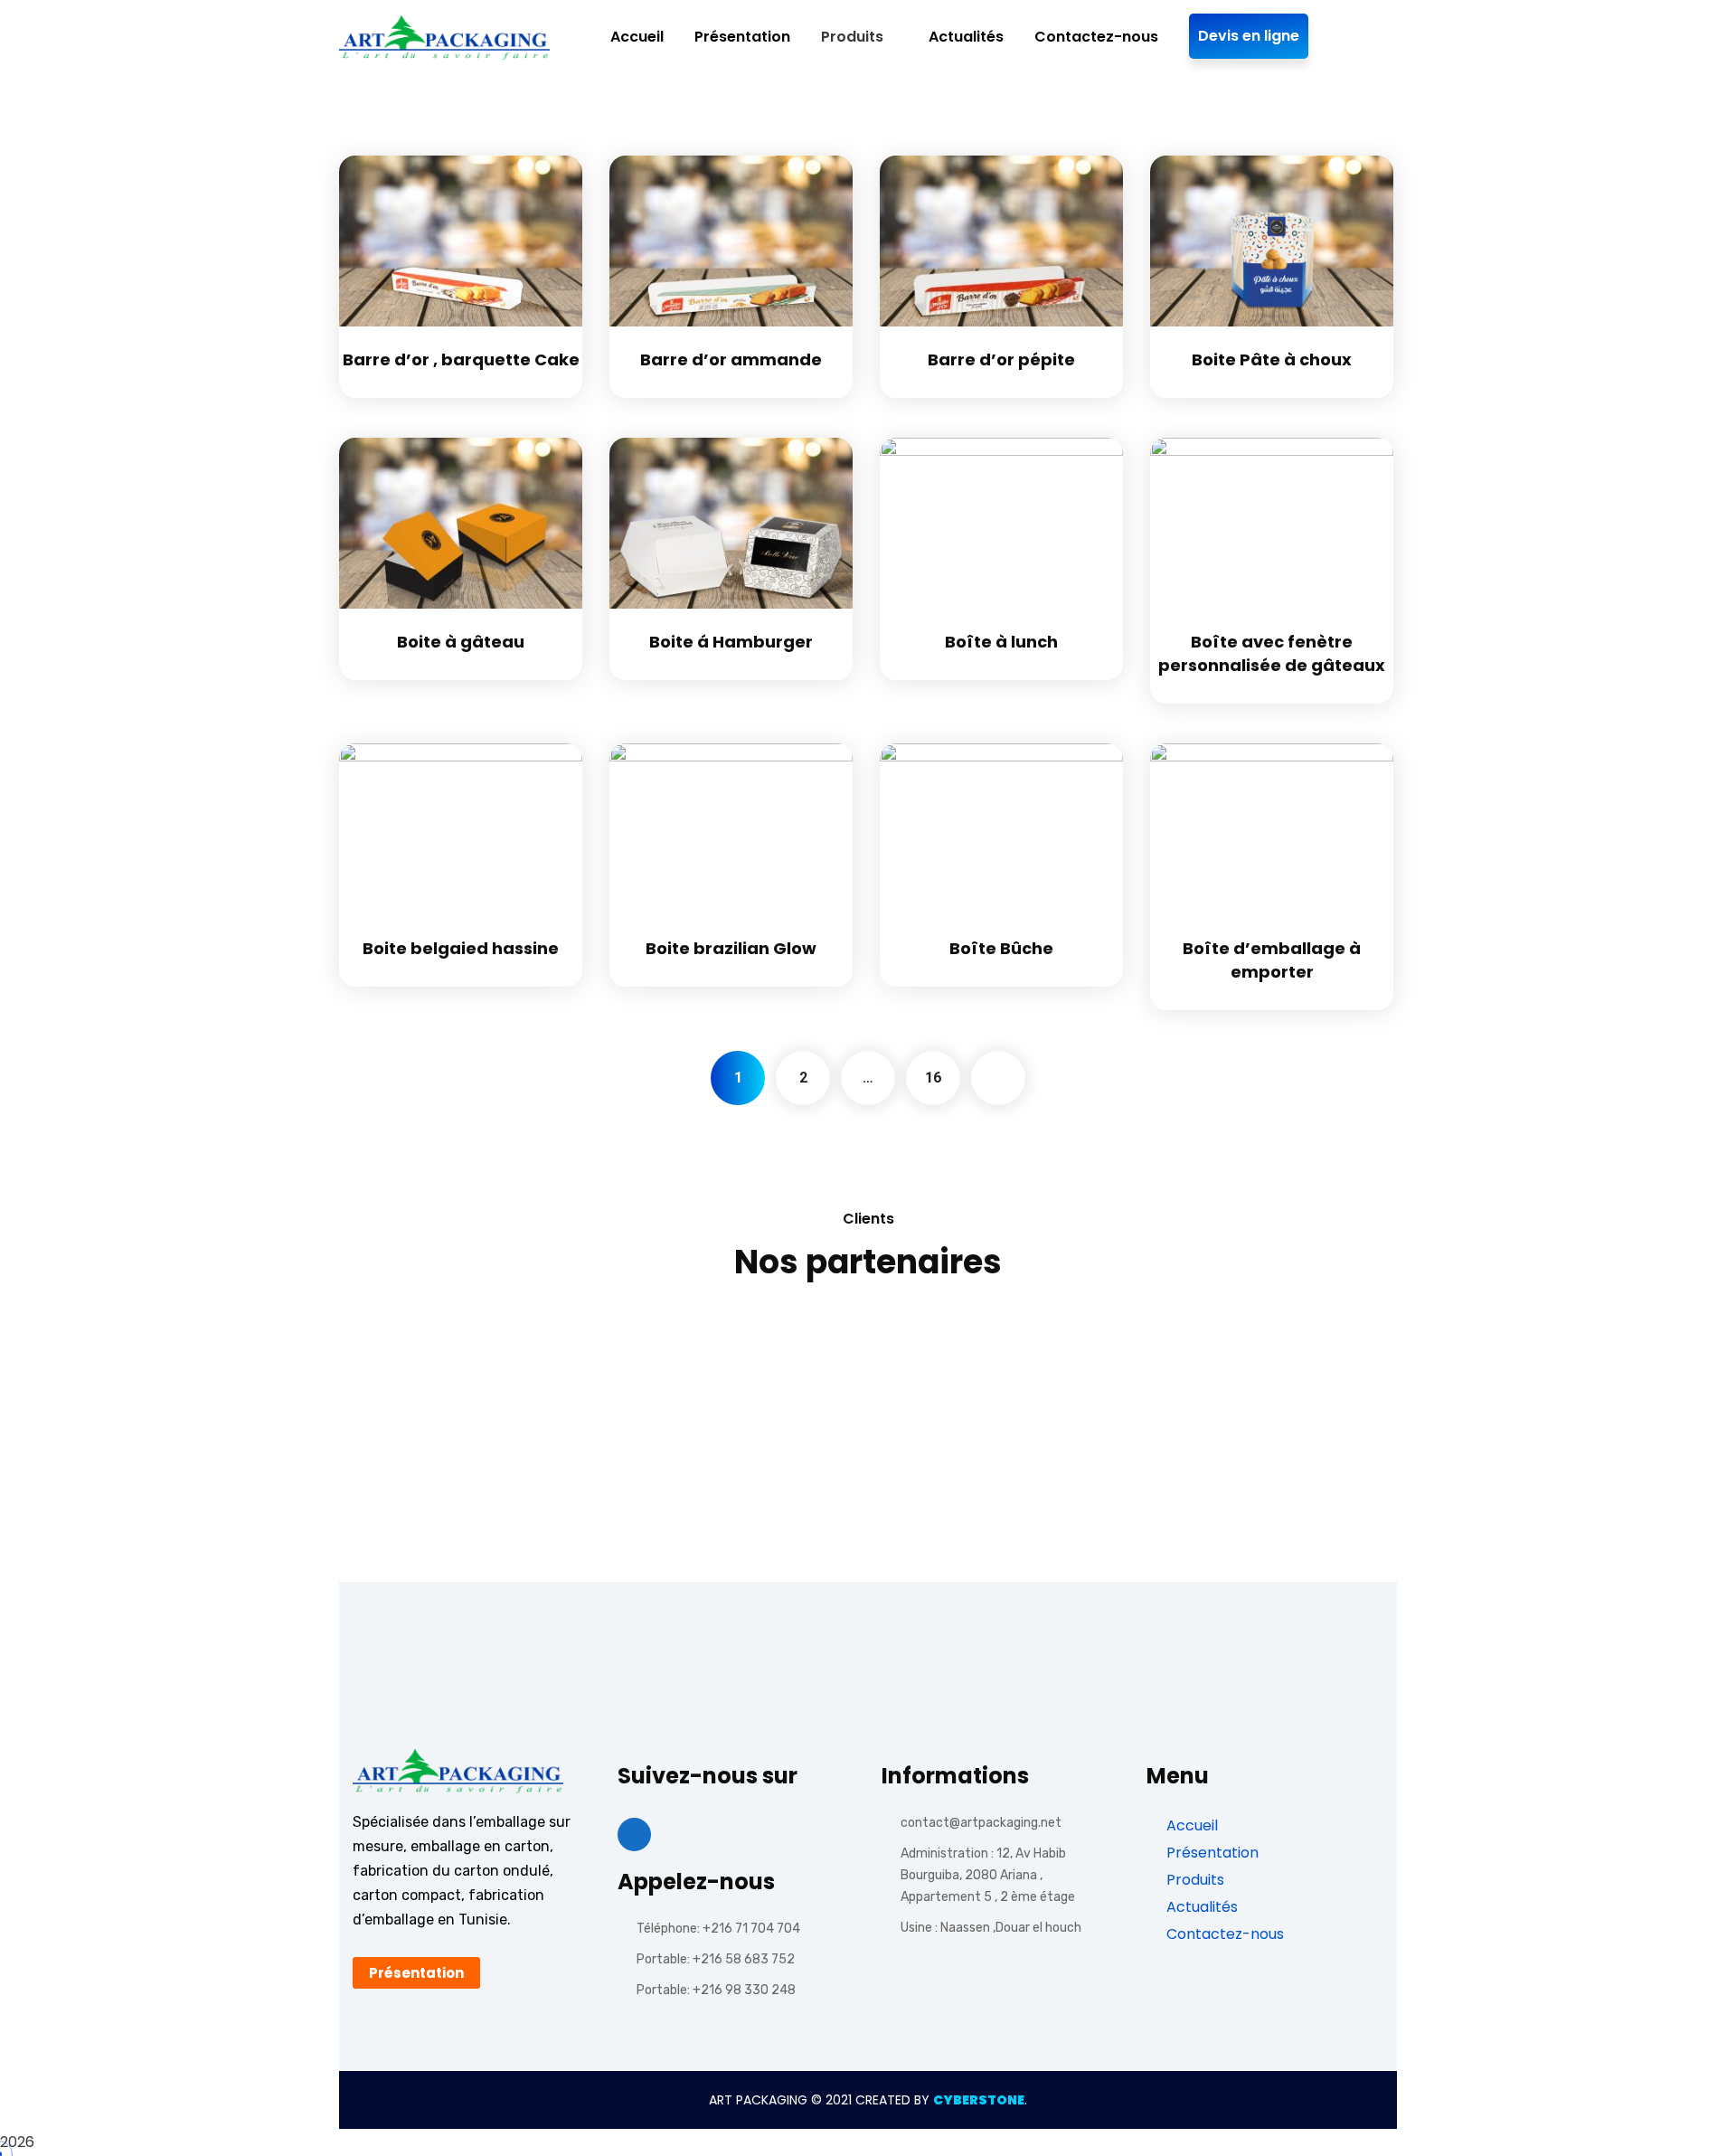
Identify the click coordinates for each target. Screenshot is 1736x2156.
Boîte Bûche (1001, 948)
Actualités (1200, 1907)
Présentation (1211, 1853)
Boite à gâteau (461, 642)
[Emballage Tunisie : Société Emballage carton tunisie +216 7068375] (444, 38)
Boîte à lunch (1001, 642)
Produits (1193, 1880)
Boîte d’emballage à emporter (1272, 960)
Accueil (1190, 1825)
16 (933, 1078)
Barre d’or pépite (1001, 359)
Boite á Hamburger (731, 642)
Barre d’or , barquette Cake (461, 359)
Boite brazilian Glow (731, 948)
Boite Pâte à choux (1272, 359)
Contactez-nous (1223, 1934)
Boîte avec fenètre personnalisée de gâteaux (1272, 653)
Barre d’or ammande (731, 359)
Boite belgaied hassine (461, 948)
